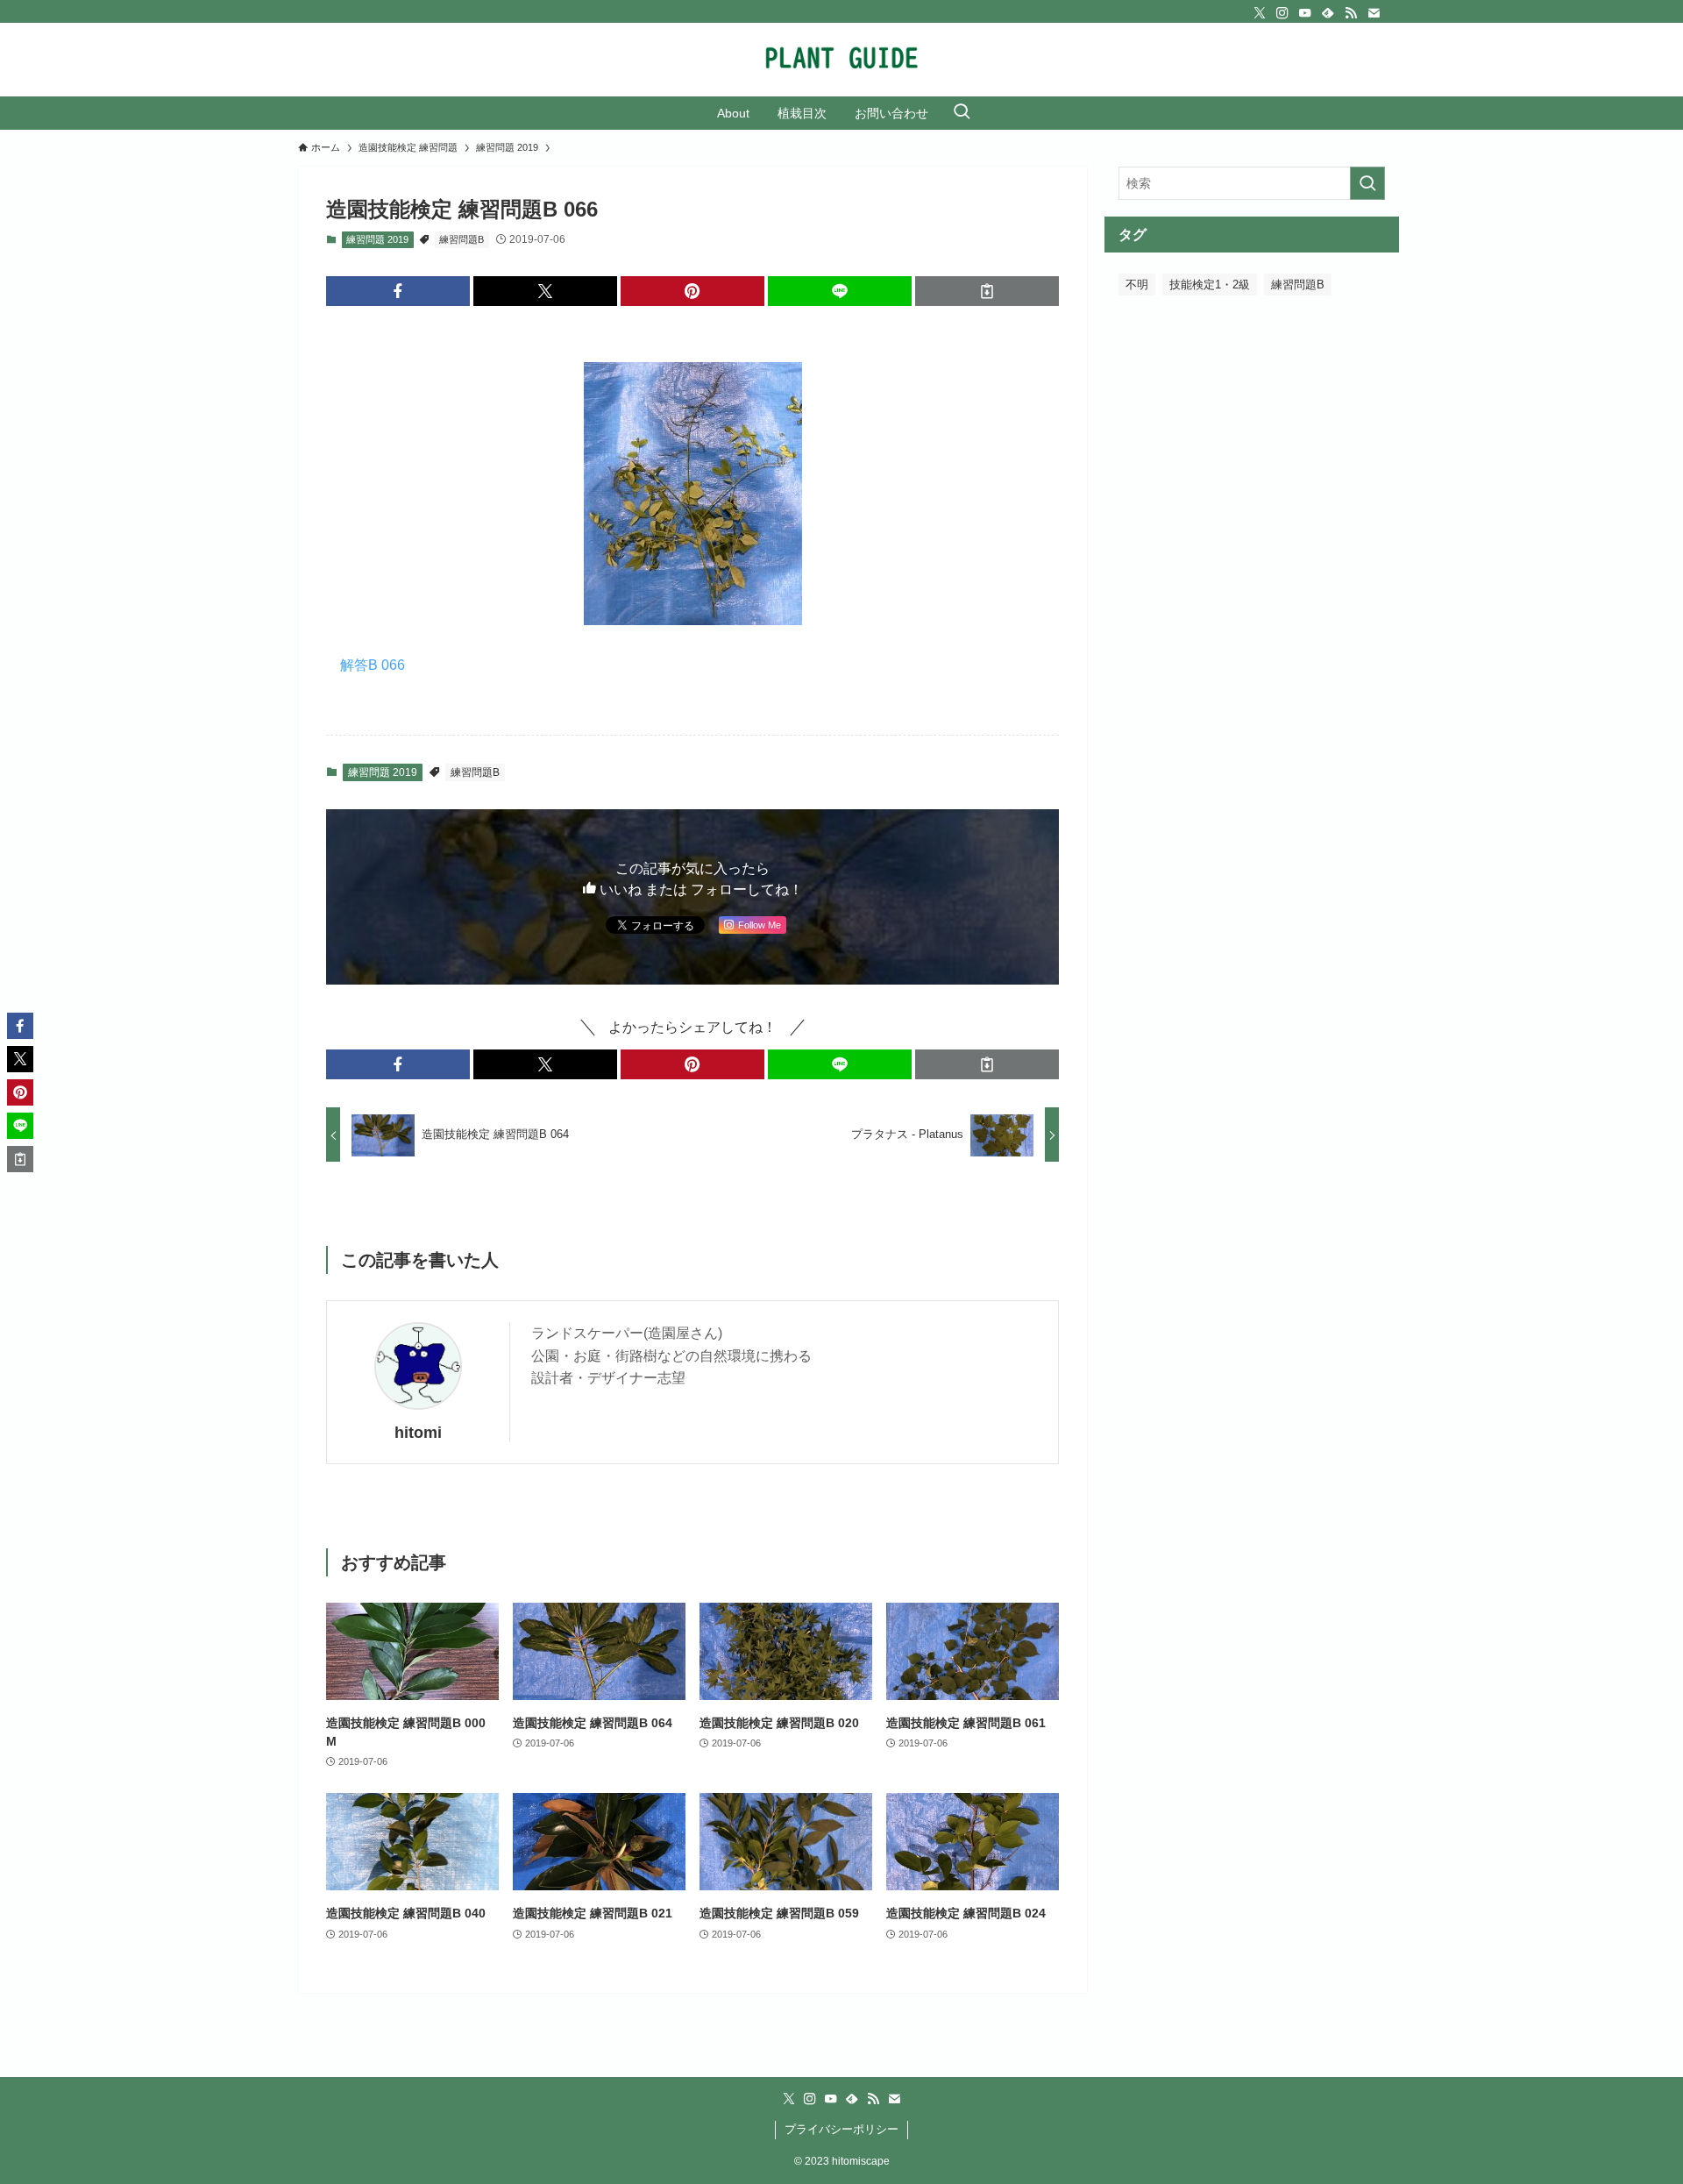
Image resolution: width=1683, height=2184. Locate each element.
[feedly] (1328, 13)
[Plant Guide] (841, 60)
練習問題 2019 (377, 239)
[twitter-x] (1260, 13)
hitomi (418, 1433)
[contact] (1374, 13)
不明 (1137, 285)
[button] (398, 291)
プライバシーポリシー (841, 2129)
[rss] (1351, 13)
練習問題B (462, 239)
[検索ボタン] (962, 113)
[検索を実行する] (1367, 183)
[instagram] (1282, 13)
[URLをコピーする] (987, 291)
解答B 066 (373, 665)
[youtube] (1305, 13)
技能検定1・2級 (1210, 285)
